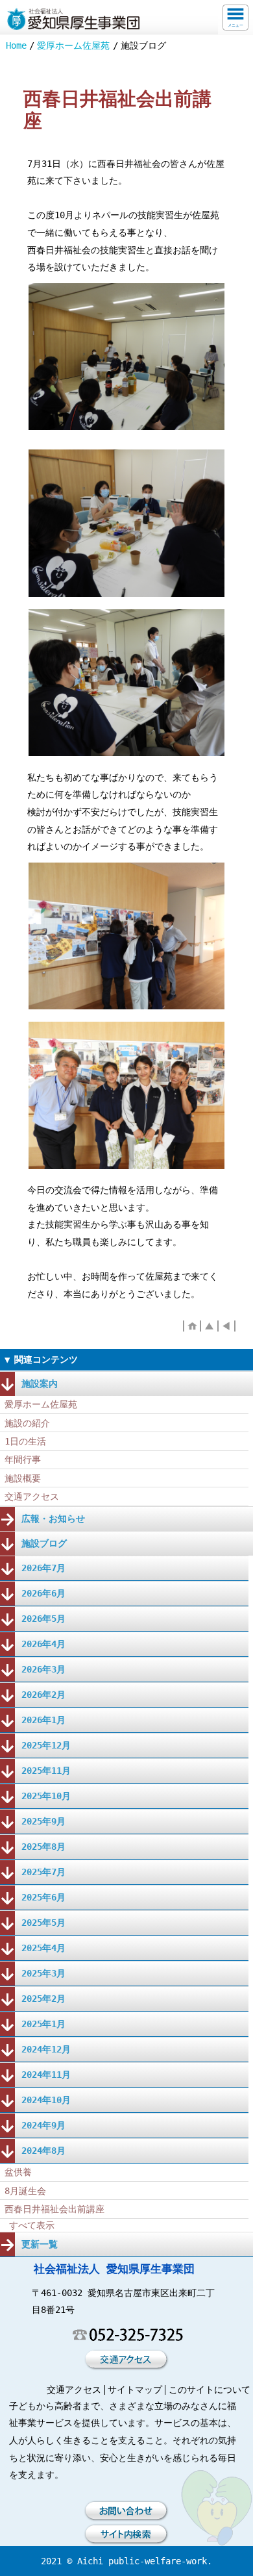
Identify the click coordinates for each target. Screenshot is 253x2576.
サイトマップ (135, 2390)
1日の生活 (25, 1441)
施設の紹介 (27, 1423)
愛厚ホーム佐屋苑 (73, 45)
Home (16, 45)
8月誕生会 (25, 2191)
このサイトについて (210, 2390)
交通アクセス (32, 1496)
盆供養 (18, 2172)
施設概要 (23, 1478)
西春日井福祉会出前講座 (54, 2209)
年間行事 (23, 1459)
